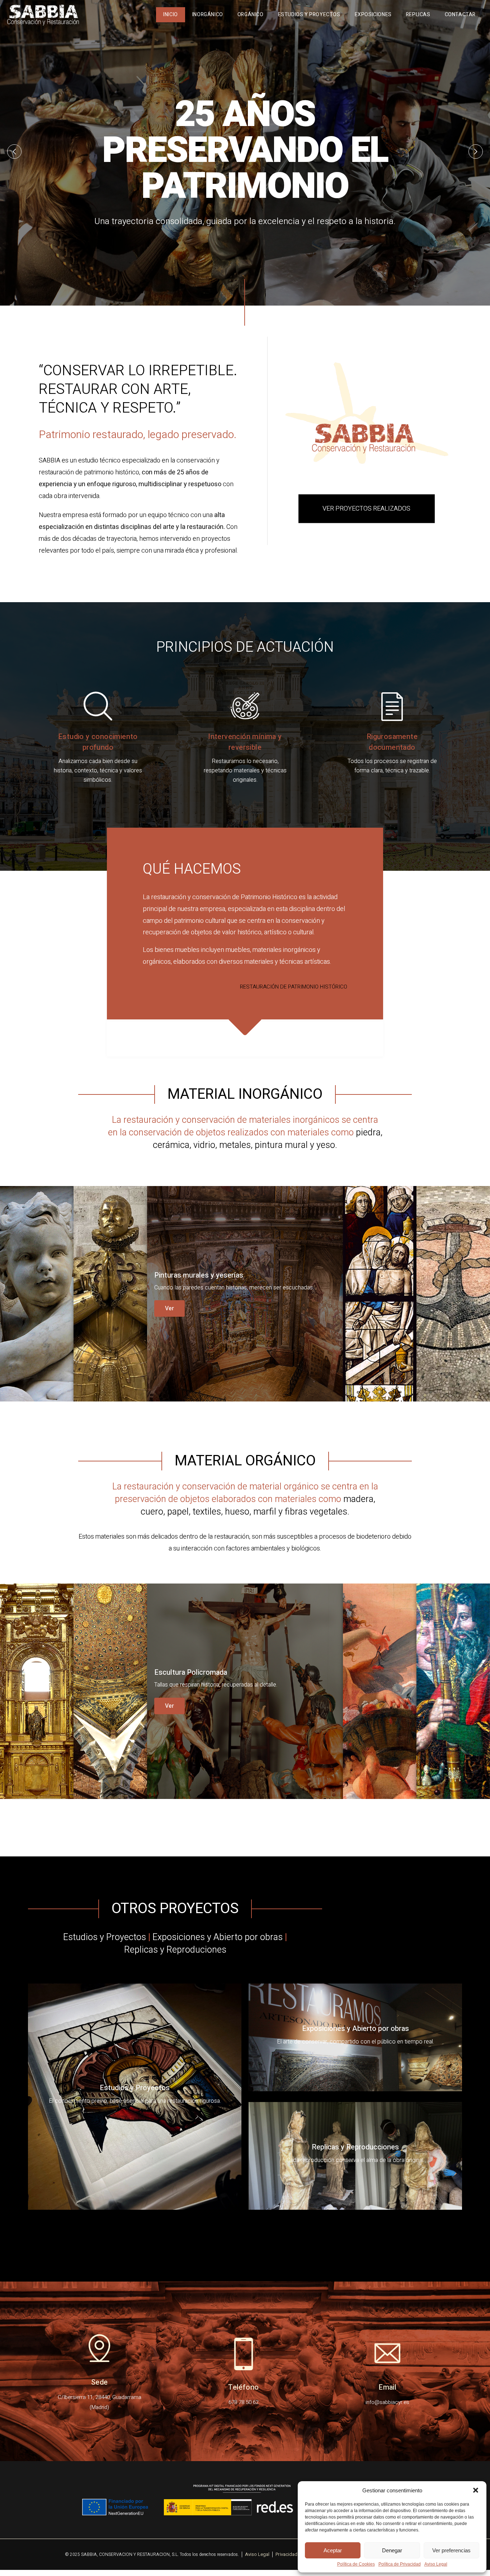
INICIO (171, 15)
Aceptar (333, 2550)
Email (387, 2387)
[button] (476, 2490)
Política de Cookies (356, 2564)
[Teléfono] (244, 2353)
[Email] (387, 2353)
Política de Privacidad (400, 2564)
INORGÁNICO (208, 15)
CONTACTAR (460, 15)
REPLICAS (418, 15)
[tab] (37, 1294)
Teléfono (243, 2387)
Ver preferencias (451, 2550)
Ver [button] (22, 1333)
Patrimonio (256, 897)
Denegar (392, 2550)
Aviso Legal (436, 2564)
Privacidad (286, 2554)
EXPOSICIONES (373, 15)
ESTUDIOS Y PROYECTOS (309, 15)
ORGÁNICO (251, 15)
